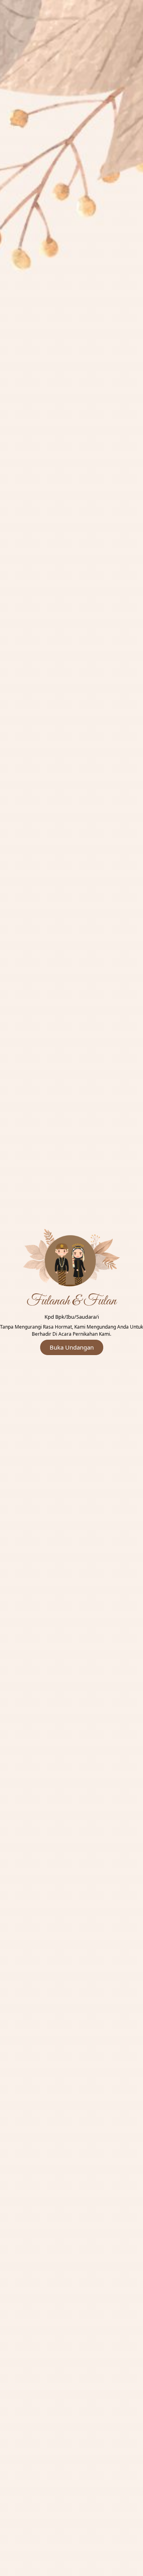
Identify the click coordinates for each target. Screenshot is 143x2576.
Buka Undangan (72, 1347)
